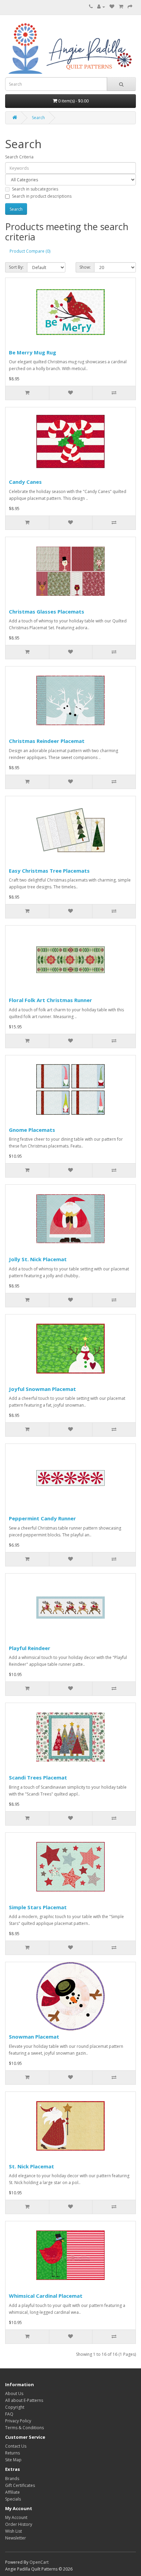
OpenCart (39, 2562)
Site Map (13, 2460)
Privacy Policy (18, 2421)
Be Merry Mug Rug (33, 352)
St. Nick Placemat (31, 2166)
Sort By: (16, 267)
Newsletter (16, 2538)
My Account (16, 2517)
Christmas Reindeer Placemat (47, 741)
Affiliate (12, 2492)
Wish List (14, 2531)
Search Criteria (19, 157)
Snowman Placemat (34, 2037)
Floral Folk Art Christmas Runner (50, 1000)
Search (38, 118)
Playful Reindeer (30, 1648)
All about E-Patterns (24, 2400)
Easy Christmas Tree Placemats (49, 871)
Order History (19, 2524)
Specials (13, 2499)
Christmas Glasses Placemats (47, 611)
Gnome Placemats (32, 1130)
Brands (12, 2479)
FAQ (9, 2414)
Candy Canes (25, 482)
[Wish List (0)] (112, 7)
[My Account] (101, 7)
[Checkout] (130, 7)
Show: (85, 267)
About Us (14, 2394)
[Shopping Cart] (121, 7)
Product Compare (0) (30, 251)
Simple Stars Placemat (38, 1907)
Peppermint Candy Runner (42, 1518)
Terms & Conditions (24, 2428)
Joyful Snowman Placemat (42, 1389)
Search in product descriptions (42, 196)
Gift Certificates (20, 2485)
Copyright (15, 2407)
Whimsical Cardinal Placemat (46, 2296)
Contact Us (16, 2446)
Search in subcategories (35, 189)
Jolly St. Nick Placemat (38, 1259)
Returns (12, 2453)
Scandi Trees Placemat (38, 1777)
